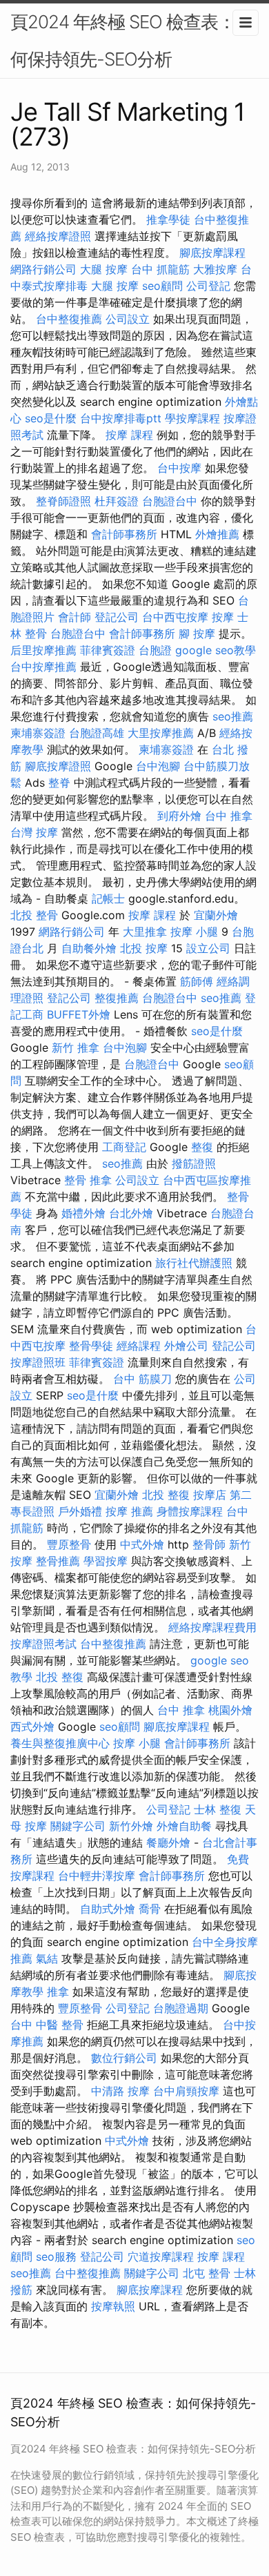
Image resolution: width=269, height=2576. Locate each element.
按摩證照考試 (43, 1644)
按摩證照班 (38, 1362)
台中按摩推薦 (43, 667)
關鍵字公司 (78, 1826)
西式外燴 (32, 1727)
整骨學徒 (91, 1346)
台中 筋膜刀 (142, 1379)
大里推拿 (145, 932)
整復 (202, 1147)
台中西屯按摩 (175, 617)
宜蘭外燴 (216, 915)
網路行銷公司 (43, 269)
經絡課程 (139, 1346)
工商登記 (124, 1147)
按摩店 (210, 1495)
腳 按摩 (197, 633)
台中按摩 (179, 468)
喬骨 (150, 1909)
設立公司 (208, 948)
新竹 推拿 (76, 1048)
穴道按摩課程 (161, 2257)
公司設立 (128, 319)
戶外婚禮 (80, 1511)
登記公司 (117, 617)
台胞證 (155, 650)
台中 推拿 (229, 816)
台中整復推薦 (69, 319)
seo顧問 (162, 286)
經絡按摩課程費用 (212, 1627)
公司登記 (208, 286)
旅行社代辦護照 (194, 1263)
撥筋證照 (194, 1163)
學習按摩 (106, 1561)
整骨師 (209, 1544)
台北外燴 (131, 1213)
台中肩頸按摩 (186, 2091)
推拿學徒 (168, 219)
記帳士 (108, 898)
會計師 (74, 617)
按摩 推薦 (129, 1511)
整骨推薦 (58, 1561)
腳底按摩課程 (212, 253)
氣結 (47, 1958)
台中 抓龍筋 (160, 269)
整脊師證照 (63, 501)
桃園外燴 (230, 1710)
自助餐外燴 (89, 948)
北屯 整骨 (207, 2273)
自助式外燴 (108, 1909)
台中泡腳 (158, 766)
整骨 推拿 (88, 1180)
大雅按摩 (215, 269)
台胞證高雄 (97, 733)
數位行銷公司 (124, 2058)
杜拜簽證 (117, 501)
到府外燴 (179, 816)
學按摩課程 (192, 418)
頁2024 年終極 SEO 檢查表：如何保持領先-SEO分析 (131, 40)
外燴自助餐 (184, 1826)
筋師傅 (197, 981)
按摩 (223, 617)
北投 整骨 (34, 915)
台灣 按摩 (34, 832)
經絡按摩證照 (58, 236)
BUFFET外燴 (79, 1014)
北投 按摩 (144, 948)
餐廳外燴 (168, 1842)
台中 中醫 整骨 (47, 2025)
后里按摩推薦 (43, 650)
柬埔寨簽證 (38, 733)
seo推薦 (233, 716)
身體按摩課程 (190, 1511)
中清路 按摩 (120, 2091)
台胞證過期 (181, 2008)
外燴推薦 (217, 534)
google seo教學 (216, 650)
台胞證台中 (170, 501)
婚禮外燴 (83, 1213)
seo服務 (56, 2257)
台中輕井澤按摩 (97, 1876)
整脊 (59, 783)
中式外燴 (142, 1544)
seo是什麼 (51, 418)
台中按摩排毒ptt (121, 418)
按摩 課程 (129, 435)
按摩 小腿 (194, 932)
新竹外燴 (131, 1826)
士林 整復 (218, 1809)
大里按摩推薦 (161, 733)
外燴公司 (186, 1346)
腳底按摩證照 (58, 766)
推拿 (58, 1992)
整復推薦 (117, 998)
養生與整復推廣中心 (60, 1743)
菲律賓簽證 (108, 650)
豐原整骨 (69, 1544)
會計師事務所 (124, 534)
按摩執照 (113, 2306)
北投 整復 (166, 1495)
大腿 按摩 (104, 269)
